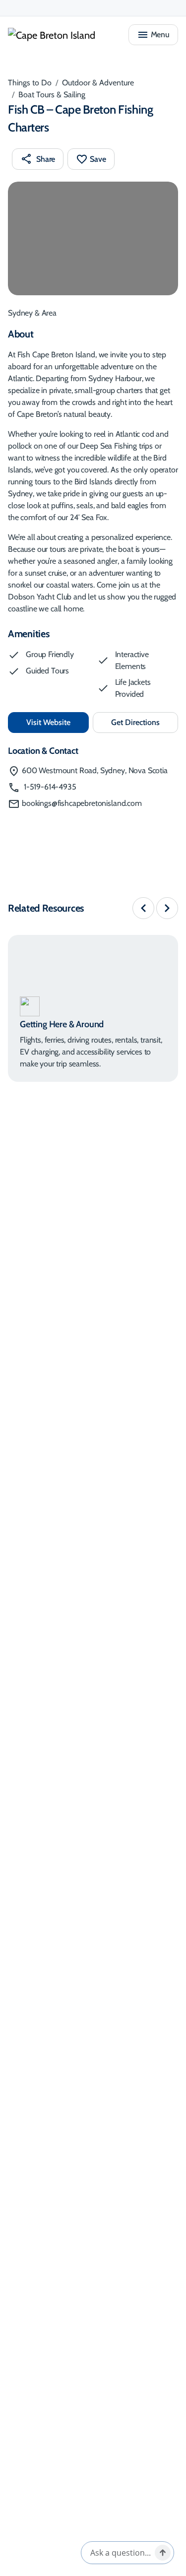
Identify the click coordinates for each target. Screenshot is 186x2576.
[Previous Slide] (143, 908)
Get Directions (145, 725)
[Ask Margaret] (163, 2553)
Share (46, 159)
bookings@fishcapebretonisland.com (82, 803)
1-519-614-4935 (49, 787)
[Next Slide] (167, 908)
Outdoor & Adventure (98, 83)
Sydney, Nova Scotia (95, 770)
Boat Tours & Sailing (52, 95)
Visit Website (58, 722)
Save (98, 159)
